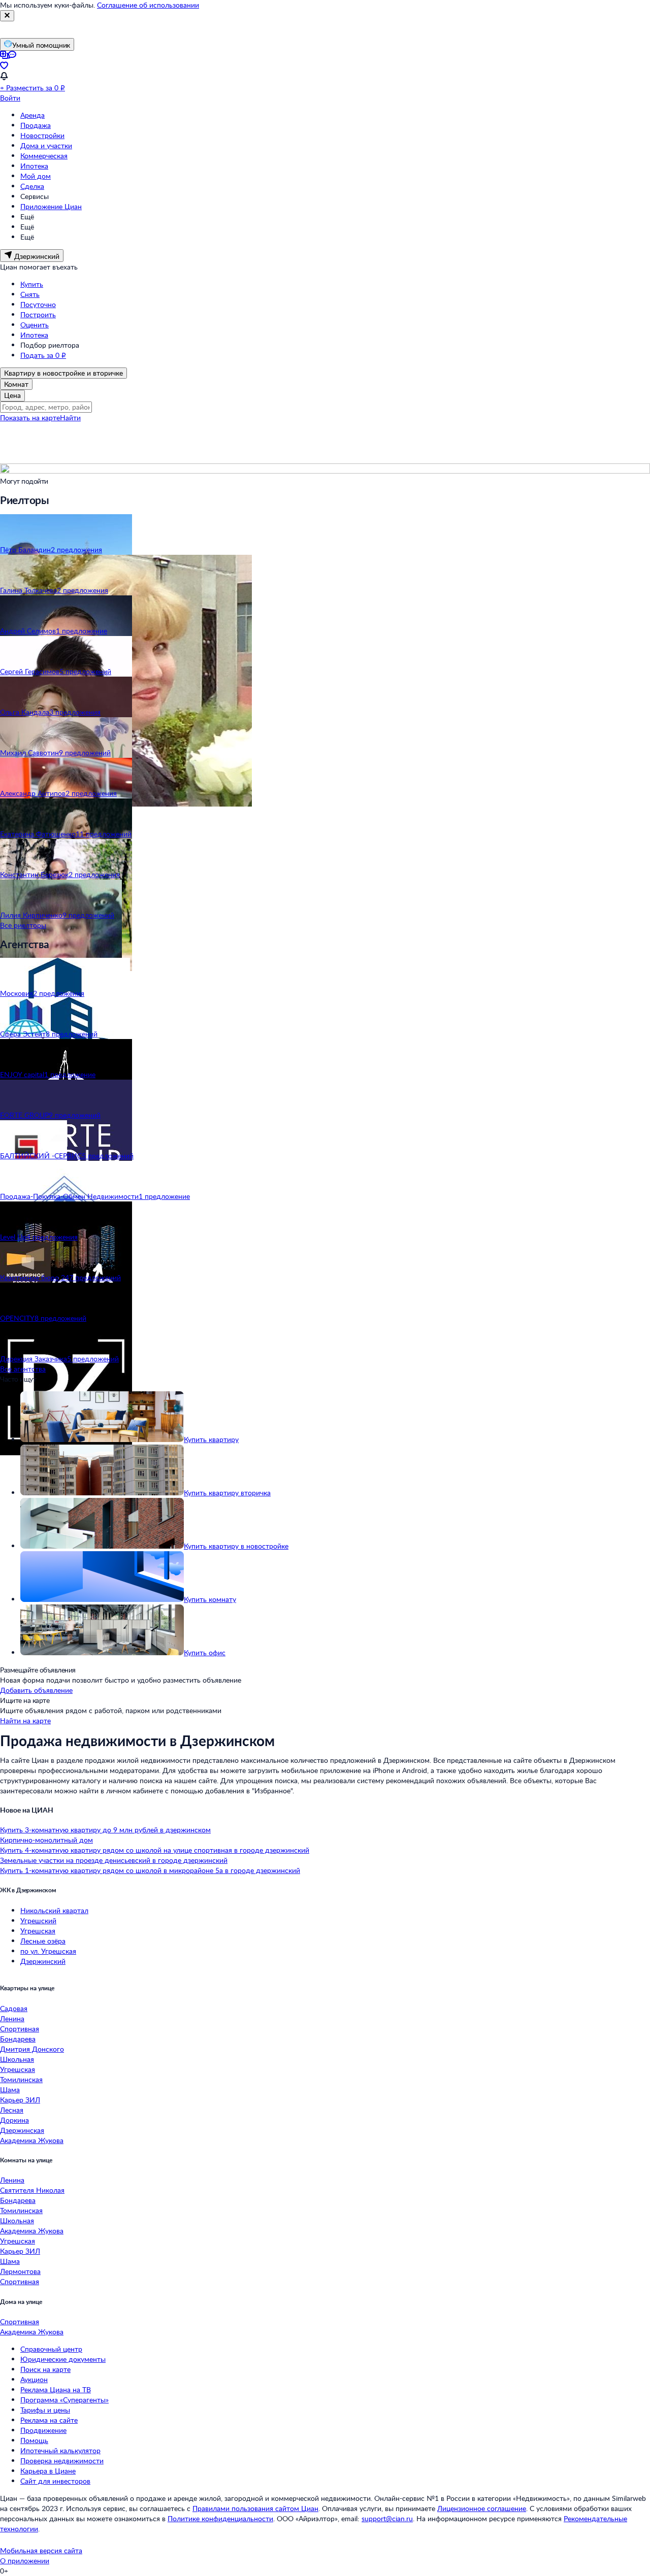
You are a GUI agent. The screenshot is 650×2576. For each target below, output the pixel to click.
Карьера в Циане (48, 2471)
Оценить (35, 325)
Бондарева (18, 2039)
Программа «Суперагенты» (64, 2400)
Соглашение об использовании (148, 5)
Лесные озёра (43, 1941)
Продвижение (43, 2430)
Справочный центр (51, 2349)
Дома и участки (46, 145)
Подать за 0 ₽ (43, 355)
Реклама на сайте (49, 2420)
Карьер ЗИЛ (20, 2100)
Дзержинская (22, 2130)
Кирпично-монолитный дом (46, 1840)
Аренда (32, 115)
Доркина (14, 2120)
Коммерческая (44, 156)
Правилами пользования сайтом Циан (255, 2508)
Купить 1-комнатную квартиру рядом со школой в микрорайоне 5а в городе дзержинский (150, 1870)
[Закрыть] (7, 16)
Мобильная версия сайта (41, 2550)
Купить (32, 284)
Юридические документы (63, 2359)
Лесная (12, 2110)
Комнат (16, 384)
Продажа (36, 125)
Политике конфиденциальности (220, 2518)
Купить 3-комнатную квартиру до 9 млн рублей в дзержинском (105, 1830)
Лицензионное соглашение (482, 2508)
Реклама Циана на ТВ (56, 2389)
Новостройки (42, 135)
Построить (38, 314)
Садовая (14, 2008)
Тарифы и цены (45, 2410)
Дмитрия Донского (32, 2049)
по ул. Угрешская (48, 1951)
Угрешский (38, 1920)
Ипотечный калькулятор (60, 2450)
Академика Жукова (32, 2140)
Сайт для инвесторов (55, 2481)
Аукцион (34, 2379)
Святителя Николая (32, 2190)
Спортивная (20, 2029)
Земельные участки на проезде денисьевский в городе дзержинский (114, 1860)
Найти (70, 417)
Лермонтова (20, 2271)
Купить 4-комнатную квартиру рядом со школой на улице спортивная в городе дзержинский (155, 1850)
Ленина (12, 2018)
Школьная (17, 2059)
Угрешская (38, 1931)
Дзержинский (43, 1961)
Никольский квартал (54, 1910)
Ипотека (34, 166)
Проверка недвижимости (62, 2461)
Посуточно (38, 304)
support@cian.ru (387, 2518)
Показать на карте (30, 417)
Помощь (34, 2440)
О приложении (25, 2561)
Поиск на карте (45, 2369)
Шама (10, 2089)
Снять (30, 294)
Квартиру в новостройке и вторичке (63, 373)
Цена (12, 395)
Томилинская (21, 2079)
